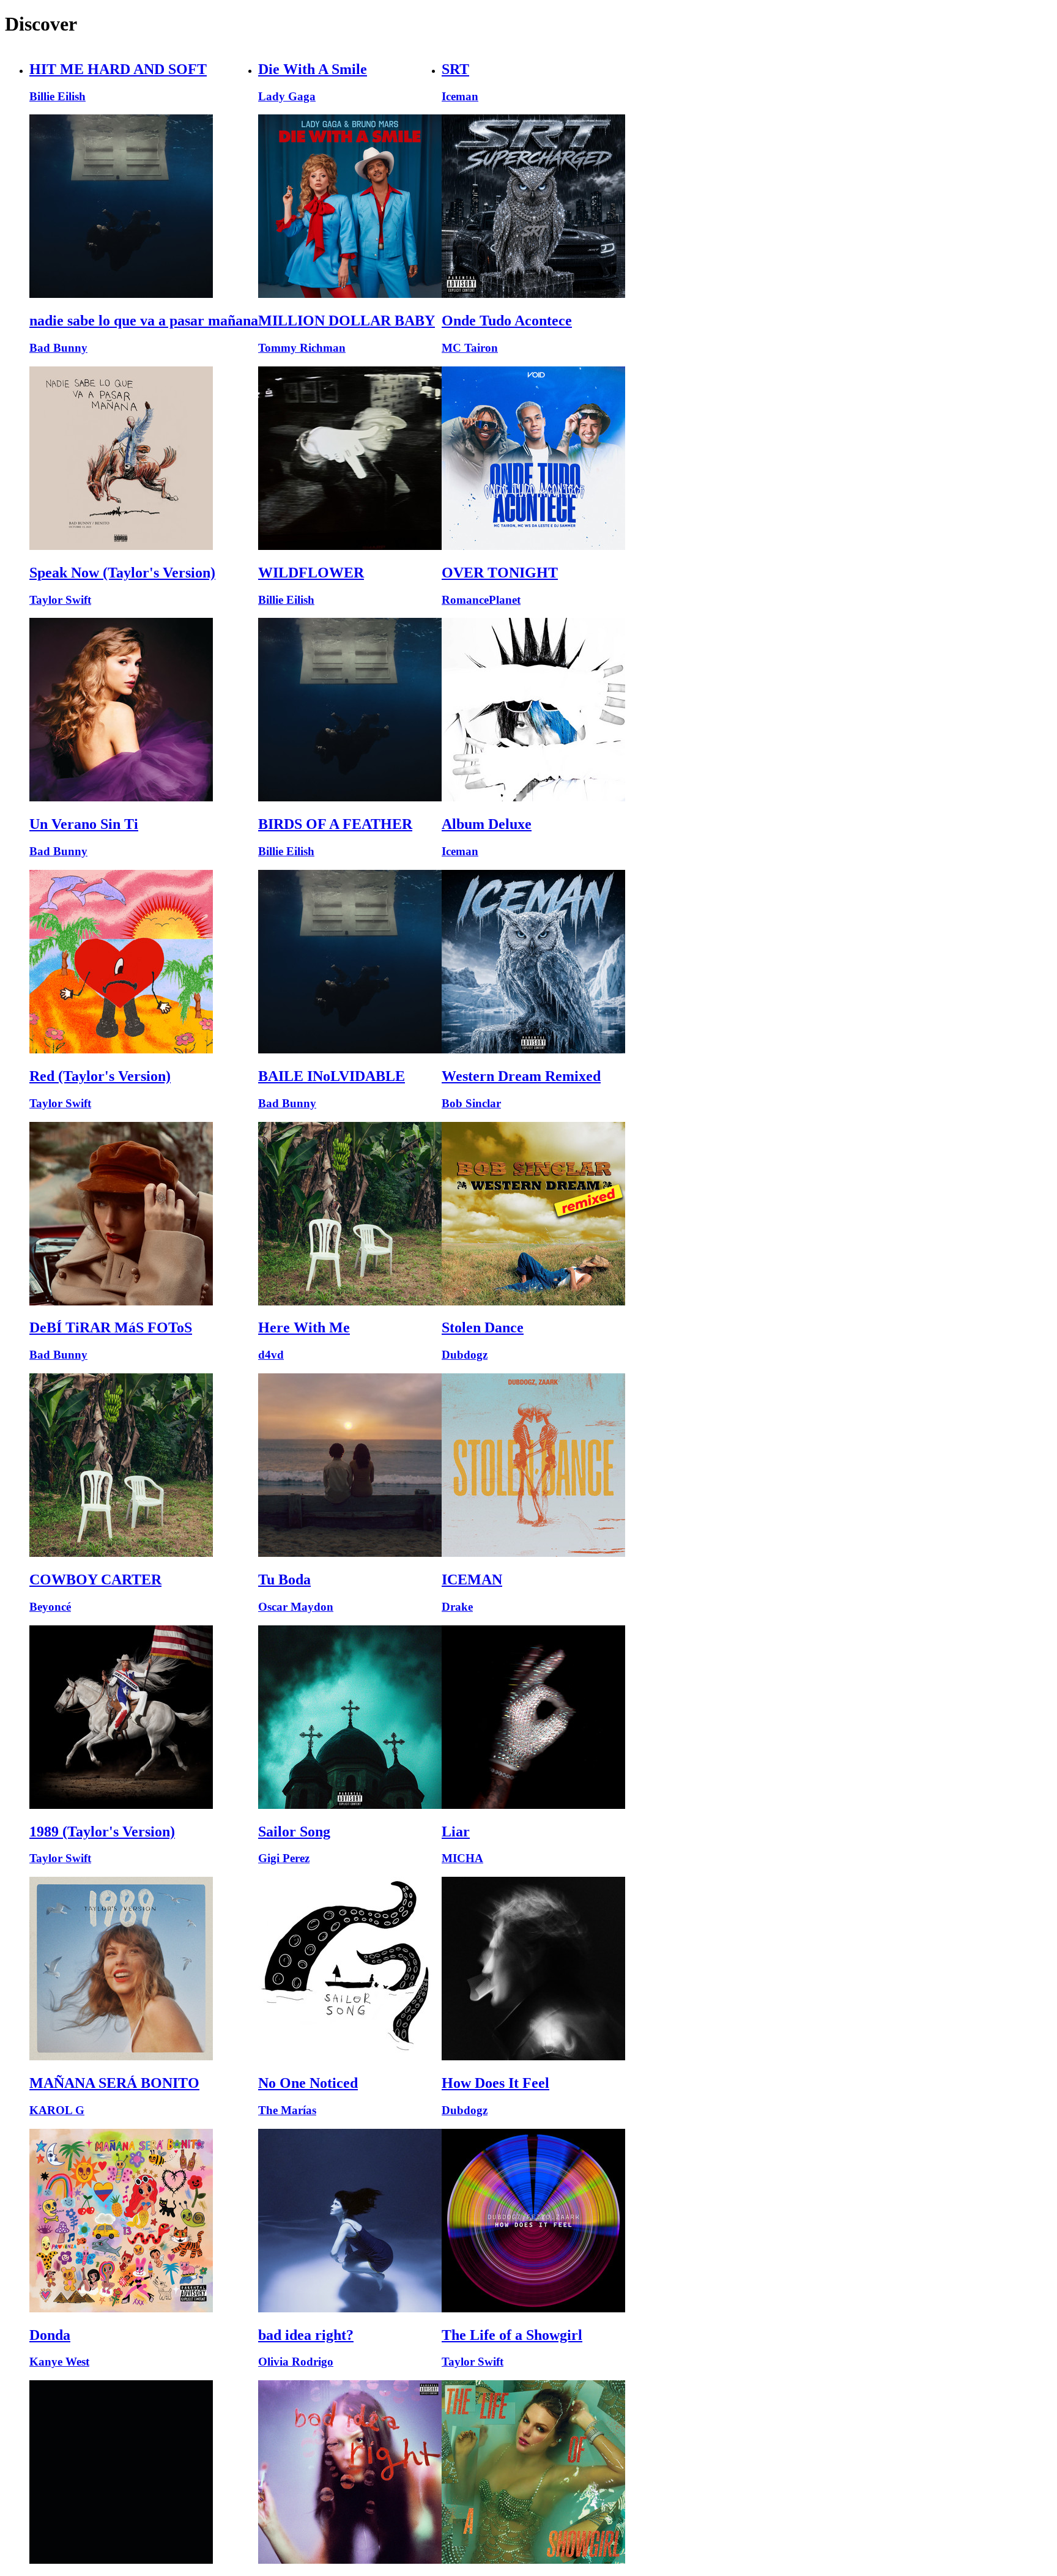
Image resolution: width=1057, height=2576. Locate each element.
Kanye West (59, 2362)
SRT (455, 69)
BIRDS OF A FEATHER (335, 824)
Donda (50, 2335)
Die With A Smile (313, 69)
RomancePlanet (481, 600)
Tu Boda (284, 1579)
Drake (457, 1607)
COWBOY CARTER (95, 1579)
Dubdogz (465, 1355)
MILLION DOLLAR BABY (347, 321)
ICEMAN (472, 1579)
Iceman (460, 96)
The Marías (287, 2110)
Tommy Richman (302, 348)
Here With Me (304, 1327)
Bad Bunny (58, 348)
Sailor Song (294, 1832)
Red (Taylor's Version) (100, 1076)
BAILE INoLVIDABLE (332, 1076)
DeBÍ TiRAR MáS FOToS (111, 1327)
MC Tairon (470, 348)
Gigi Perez (284, 1858)
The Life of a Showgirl (512, 2335)
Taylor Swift (60, 600)
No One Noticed (308, 2083)
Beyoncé (50, 1607)
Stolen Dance (483, 1327)
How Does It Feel (495, 2083)
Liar (456, 1832)
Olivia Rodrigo (296, 2362)
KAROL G (57, 2110)
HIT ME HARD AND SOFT (118, 69)
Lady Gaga (287, 96)
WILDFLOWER (311, 573)
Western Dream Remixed (521, 1076)
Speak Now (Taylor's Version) (122, 573)
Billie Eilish (57, 96)
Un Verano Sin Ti (84, 824)
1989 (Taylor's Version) (102, 1832)
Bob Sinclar (471, 1103)
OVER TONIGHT (500, 573)
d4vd (271, 1355)
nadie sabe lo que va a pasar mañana (144, 321)
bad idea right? (306, 2335)
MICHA (462, 1858)
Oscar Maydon (296, 1607)
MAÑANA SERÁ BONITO (114, 2083)
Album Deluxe (487, 824)
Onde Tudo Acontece (507, 321)
